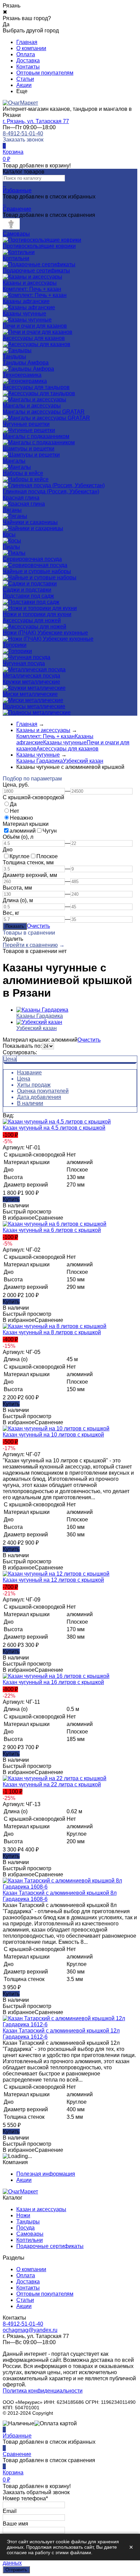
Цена (10, 1059)
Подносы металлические (34, 706)
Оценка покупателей (43, 1091)
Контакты (28, 67)
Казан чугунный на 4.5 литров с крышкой (54, 1128)
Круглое (20, 856)
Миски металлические (30, 694)
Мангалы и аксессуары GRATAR (44, 412)
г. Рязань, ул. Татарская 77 (36, 121)
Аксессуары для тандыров (36, 387)
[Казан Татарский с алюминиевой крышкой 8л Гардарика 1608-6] (70, 1887)
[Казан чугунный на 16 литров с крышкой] (56, 1676)
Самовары (30, 2234)
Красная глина (21, 498)
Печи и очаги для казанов (35, 326)
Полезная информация (46, 2174)
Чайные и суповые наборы (37, 571)
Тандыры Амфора (26, 363)
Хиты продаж (34, 1085)
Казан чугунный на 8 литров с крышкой (52, 1332)
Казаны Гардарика (40, 761)
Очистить (38, 926)
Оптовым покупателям (45, 73)
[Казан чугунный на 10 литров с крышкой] (56, 1428)
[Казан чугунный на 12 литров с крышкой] (56, 1574)
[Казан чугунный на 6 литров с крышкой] (55, 1224)
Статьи (25, 79)
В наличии (30, 1103)
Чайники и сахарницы (30, 522)
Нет (14, 811)
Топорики (15, 645)
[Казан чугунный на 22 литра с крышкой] (55, 1778)
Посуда (25, 2228)
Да (13, 804)
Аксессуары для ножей (32, 620)
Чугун (50, 831)
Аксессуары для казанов (34, 338)
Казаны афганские (26, 301)
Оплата (26, 54)
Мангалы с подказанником (36, 436)
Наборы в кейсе (23, 473)
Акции (24, 85)
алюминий (23, 831)
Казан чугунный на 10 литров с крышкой (53, 1435)
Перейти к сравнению (30, 945)
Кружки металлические (31, 682)
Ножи (23, 2215)
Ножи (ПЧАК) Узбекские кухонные (45, 633)
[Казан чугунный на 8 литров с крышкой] (55, 1326)
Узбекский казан (83, 761)
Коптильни (30, 2240)
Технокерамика (22, 375)
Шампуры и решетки (29, 449)
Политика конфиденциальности (43, 2391)
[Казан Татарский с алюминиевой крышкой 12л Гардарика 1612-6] (70, 2024)
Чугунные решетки (26, 424)
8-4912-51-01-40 (23, 133)
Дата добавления (39, 1097)
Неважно (21, 818)
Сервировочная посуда (32, 559)
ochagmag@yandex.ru (30, 2330)
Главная (27, 42)
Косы (9, 534)
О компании (31, 48)
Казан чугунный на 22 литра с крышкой (52, 1784)
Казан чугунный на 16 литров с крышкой (53, 1682)
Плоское (47, 856)
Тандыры (28, 2222)
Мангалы (14, 461)
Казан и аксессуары (41, 2209)
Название (29, 1073)
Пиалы (11, 547)
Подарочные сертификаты (50, 2246)
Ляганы (12, 510)
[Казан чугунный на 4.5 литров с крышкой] (57, 1122)
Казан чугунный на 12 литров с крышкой (53, 1580)
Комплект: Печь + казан (32, 289)
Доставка (28, 61)
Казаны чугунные (24, 314)
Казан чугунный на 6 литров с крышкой (52, 1230)
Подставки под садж (28, 596)
